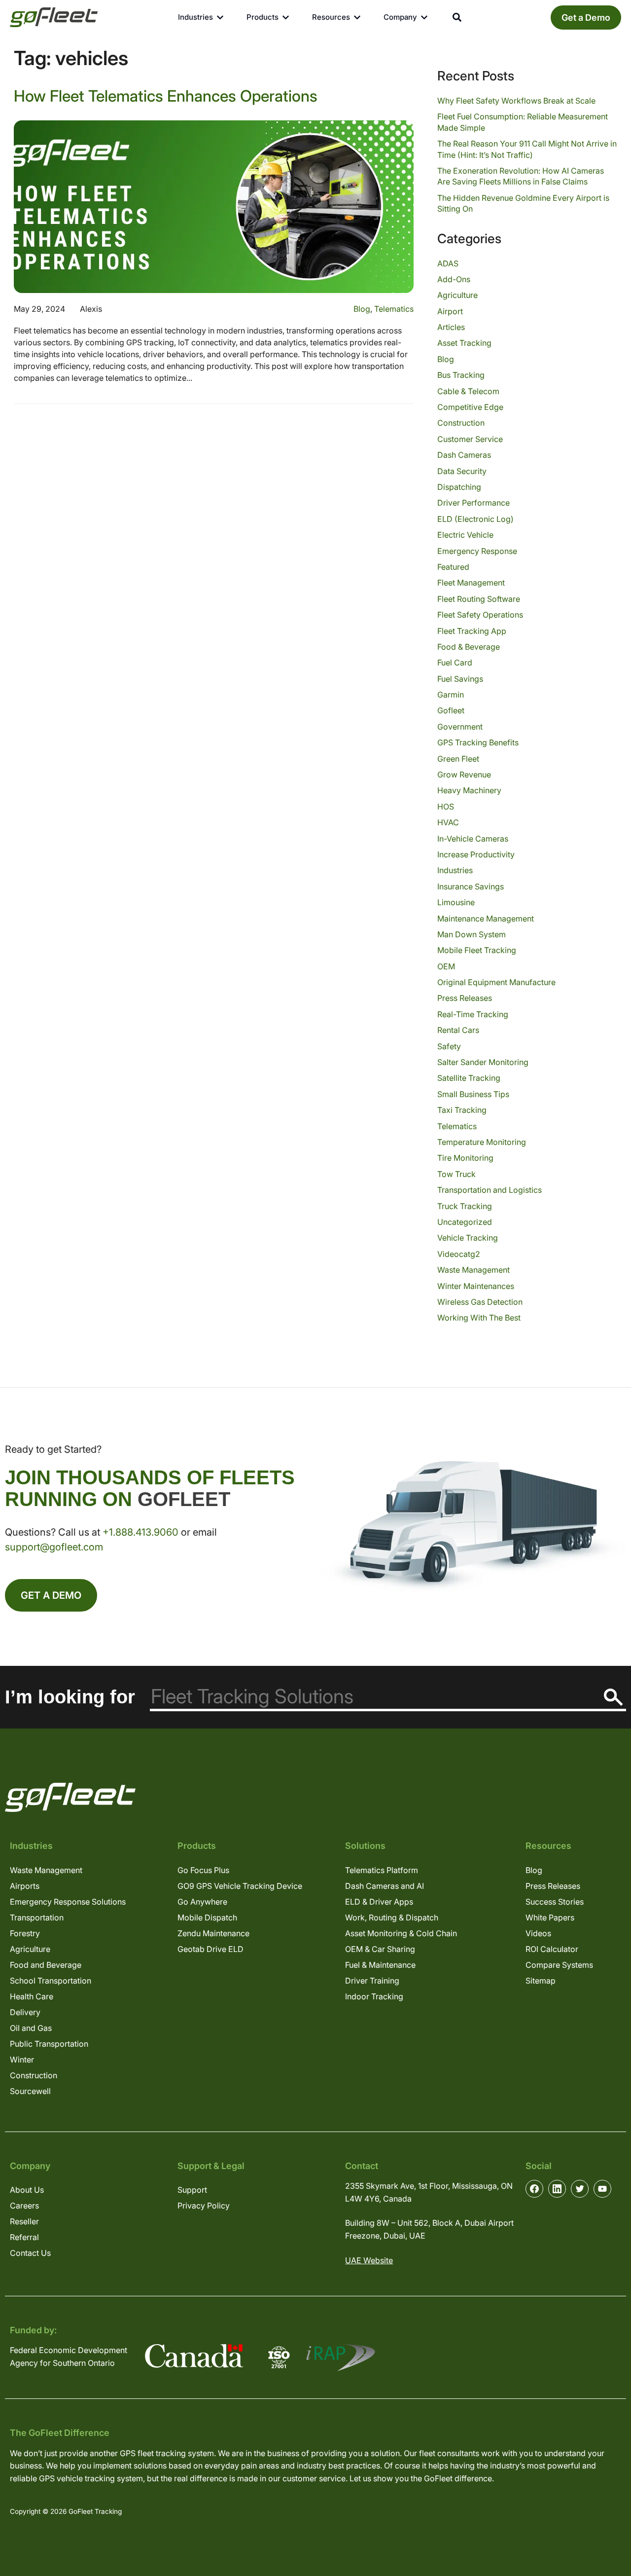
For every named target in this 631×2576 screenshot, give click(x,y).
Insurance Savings (471, 886)
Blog (362, 309)
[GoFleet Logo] (54, 17)
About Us (27, 2190)
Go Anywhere (202, 1902)
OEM (446, 966)
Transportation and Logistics (490, 1190)
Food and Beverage (46, 1965)
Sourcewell (30, 2091)
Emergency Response (477, 551)
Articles (451, 327)
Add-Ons (454, 279)
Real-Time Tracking (473, 1014)
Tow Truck (456, 1174)
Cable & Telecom (468, 391)
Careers (24, 2206)
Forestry (25, 1933)
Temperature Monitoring (482, 1142)
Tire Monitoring (465, 1158)
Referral (24, 2237)
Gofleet (451, 710)
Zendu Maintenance (213, 1933)
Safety (449, 1046)
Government (460, 727)
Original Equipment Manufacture (496, 982)
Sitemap (541, 1981)
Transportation (37, 1917)
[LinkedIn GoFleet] (557, 2189)
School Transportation (51, 1981)
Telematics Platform (382, 1870)
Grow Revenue (464, 774)
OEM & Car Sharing (380, 1949)
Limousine (456, 902)
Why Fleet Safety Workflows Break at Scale (516, 101)
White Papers (550, 1917)
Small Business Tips (473, 1094)
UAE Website (369, 2260)
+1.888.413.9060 (140, 1532)
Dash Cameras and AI (385, 1886)
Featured (453, 567)
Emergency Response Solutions (68, 1902)
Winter (22, 2060)
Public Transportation (49, 2044)
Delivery (25, 2012)
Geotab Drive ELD (210, 1949)
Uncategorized (465, 1222)
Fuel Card (455, 662)
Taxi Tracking (462, 1110)
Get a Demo (586, 18)
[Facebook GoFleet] (534, 2189)
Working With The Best (479, 1318)
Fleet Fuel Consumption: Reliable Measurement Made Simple (523, 122)
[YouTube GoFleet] (602, 2189)
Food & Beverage (469, 647)
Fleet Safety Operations (480, 615)
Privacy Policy (204, 2206)
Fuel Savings (460, 679)
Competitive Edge (470, 407)
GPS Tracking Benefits (478, 742)
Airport (450, 311)
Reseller (24, 2221)
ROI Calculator (552, 1949)
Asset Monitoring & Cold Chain (401, 1933)
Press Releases (465, 998)
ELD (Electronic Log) (475, 519)
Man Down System (472, 934)
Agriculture (457, 295)
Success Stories (555, 1902)
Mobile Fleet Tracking (477, 950)
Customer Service (470, 439)
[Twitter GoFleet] (580, 2189)
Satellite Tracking (469, 1078)
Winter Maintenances (476, 1286)
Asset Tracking (464, 343)
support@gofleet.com (54, 1547)
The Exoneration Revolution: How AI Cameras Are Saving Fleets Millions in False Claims (521, 176)
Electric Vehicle (465, 535)
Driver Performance (473, 503)
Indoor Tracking (374, 1996)
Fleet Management (471, 583)
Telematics (394, 309)
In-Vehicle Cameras (473, 839)
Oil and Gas (31, 2028)
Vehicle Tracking (468, 1238)
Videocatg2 (459, 1254)
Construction (461, 423)
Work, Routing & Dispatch (392, 1917)
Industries (455, 870)
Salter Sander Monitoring (483, 1062)
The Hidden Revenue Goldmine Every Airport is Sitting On (523, 203)
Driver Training (372, 1981)
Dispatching (459, 487)
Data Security (462, 471)
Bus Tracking (461, 375)
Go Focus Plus (203, 1870)
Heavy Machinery (469, 790)
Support (192, 2190)
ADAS (448, 263)
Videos (538, 1933)
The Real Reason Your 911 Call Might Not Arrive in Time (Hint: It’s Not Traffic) (527, 149)
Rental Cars (458, 1030)
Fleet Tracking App (472, 631)
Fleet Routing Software (479, 599)
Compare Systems (559, 1965)
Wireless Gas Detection (480, 1302)
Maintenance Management (486, 919)
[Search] (613, 1697)
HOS (446, 807)
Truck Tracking (465, 1206)
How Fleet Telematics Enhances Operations (166, 96)
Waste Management (473, 1270)
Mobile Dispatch (207, 1917)
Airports (25, 1886)
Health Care (32, 1996)
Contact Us (30, 2253)
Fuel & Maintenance (380, 1965)
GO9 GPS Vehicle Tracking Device (240, 1886)
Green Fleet (458, 759)
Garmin (451, 695)
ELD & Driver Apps (379, 1902)
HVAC (448, 822)
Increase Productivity (476, 854)
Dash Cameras (464, 455)
